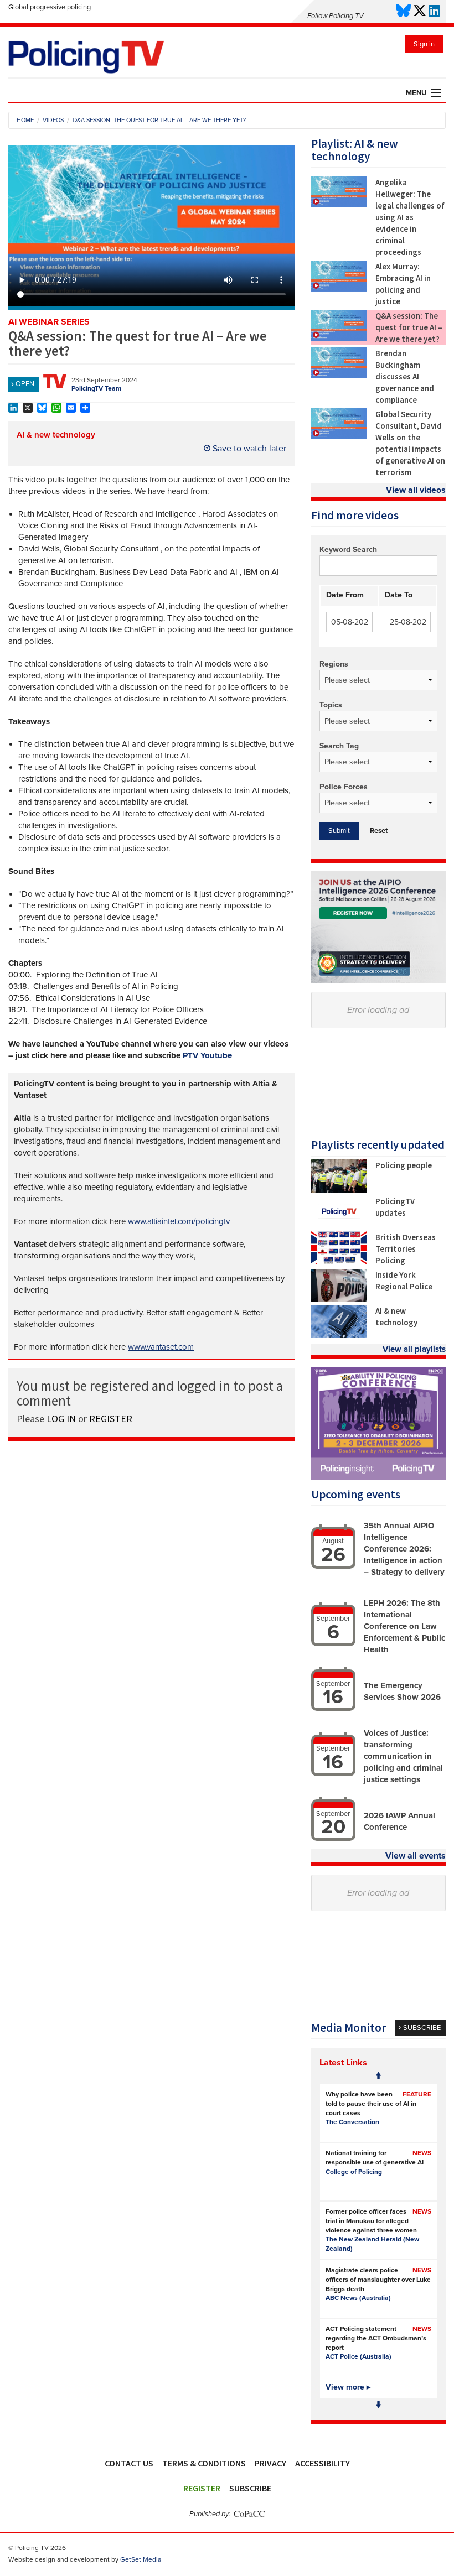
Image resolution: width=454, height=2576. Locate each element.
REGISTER (111, 1419)
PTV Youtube (207, 1055)
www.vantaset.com (161, 1347)
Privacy (270, 2463)
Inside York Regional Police (404, 1281)
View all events (416, 1856)
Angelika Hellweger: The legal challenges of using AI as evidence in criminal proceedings (410, 217)
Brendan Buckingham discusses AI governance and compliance (405, 376)
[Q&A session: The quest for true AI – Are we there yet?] (339, 338)
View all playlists (414, 1349)
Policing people (404, 1165)
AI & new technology (56, 435)
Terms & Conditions (204, 2463)
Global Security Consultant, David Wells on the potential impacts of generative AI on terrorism (410, 443)
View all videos (416, 490)
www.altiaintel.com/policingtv (180, 1221)
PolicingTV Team (96, 388)
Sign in (424, 44)
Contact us (129, 2463)
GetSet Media (141, 2559)
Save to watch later (248, 449)
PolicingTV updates (395, 1207)
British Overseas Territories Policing (406, 1249)
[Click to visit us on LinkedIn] (434, 11)
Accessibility (323, 2463)
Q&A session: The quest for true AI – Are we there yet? (409, 327)
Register (202, 2488)
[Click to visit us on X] (420, 11)
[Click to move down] (378, 2405)
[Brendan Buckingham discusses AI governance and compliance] (339, 376)
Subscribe (250, 2488)
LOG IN (61, 1419)
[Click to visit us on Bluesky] (403, 11)
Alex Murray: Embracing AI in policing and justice (403, 284)
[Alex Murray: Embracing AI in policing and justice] (339, 289)
